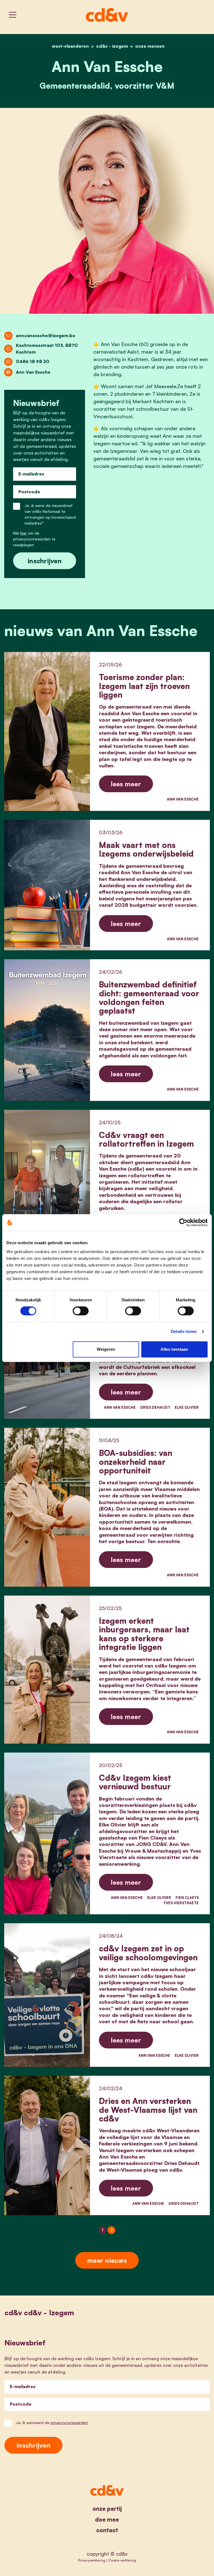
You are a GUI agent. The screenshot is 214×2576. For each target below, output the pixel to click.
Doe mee (107, 2520)
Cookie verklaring (122, 2560)
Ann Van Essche (183, 799)
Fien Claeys (187, 1898)
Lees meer (126, 784)
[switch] (81, 1311)
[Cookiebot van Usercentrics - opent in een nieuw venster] (183, 1222)
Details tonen (184, 1331)
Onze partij (107, 2509)
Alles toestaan (174, 1349)
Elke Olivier (187, 1407)
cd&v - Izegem (112, 46)
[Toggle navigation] (13, 15)
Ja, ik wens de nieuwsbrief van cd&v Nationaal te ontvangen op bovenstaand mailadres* (50, 514)
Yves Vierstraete (181, 1903)
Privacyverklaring (92, 2560)
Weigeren (106, 1349)
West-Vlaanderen (70, 46)
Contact (107, 2530)
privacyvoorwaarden (69, 2422)
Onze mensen (150, 46)
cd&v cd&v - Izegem (39, 2313)
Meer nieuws (107, 2260)
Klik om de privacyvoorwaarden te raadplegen (34, 539)
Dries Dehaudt (155, 1407)
